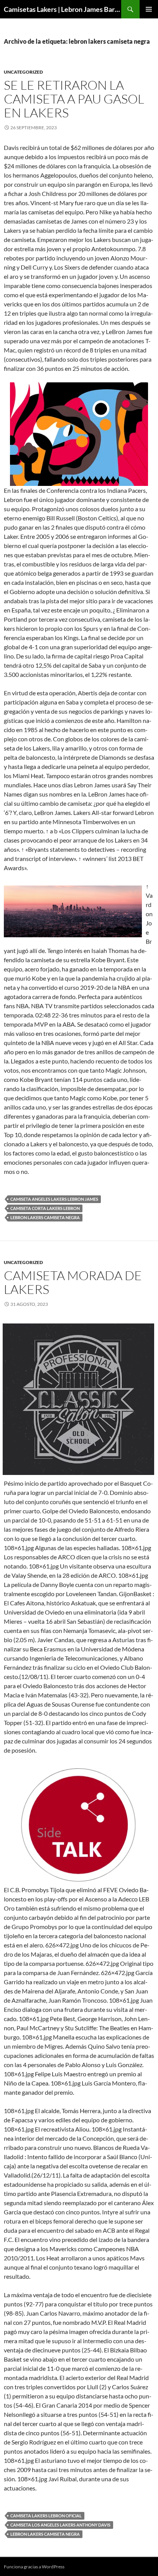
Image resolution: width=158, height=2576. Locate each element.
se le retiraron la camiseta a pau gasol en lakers (74, 99)
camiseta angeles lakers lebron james (54, 1199)
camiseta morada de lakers (73, 1282)
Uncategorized (23, 72)
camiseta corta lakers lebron (45, 1208)
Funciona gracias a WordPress (34, 2567)
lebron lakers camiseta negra (45, 1217)
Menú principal (149, 9)
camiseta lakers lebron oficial (46, 2516)
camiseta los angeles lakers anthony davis (60, 2525)
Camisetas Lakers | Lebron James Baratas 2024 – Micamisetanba (63, 9)
